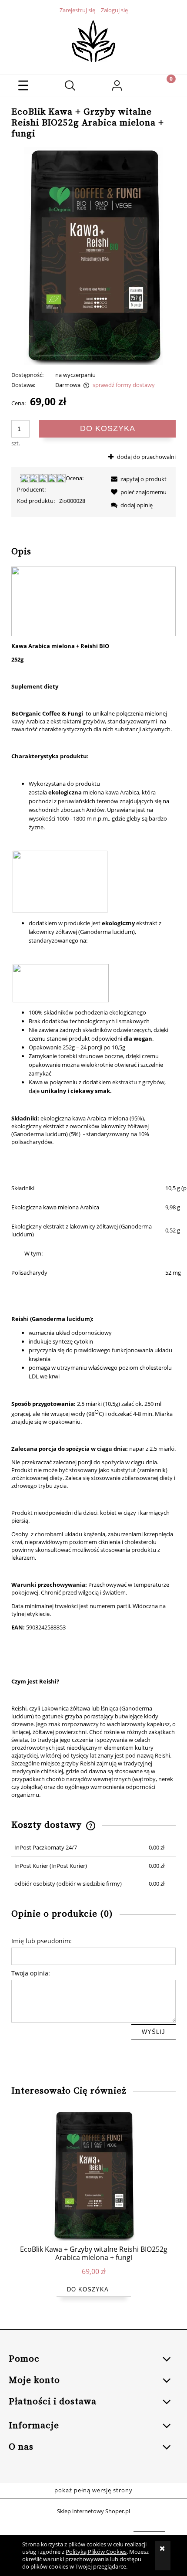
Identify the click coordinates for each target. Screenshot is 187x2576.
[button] (23, 85)
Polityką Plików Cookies (96, 2552)
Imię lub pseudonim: (42, 1941)
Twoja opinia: (31, 1973)
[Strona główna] (93, 40)
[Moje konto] (117, 87)
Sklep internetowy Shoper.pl (93, 2511)
